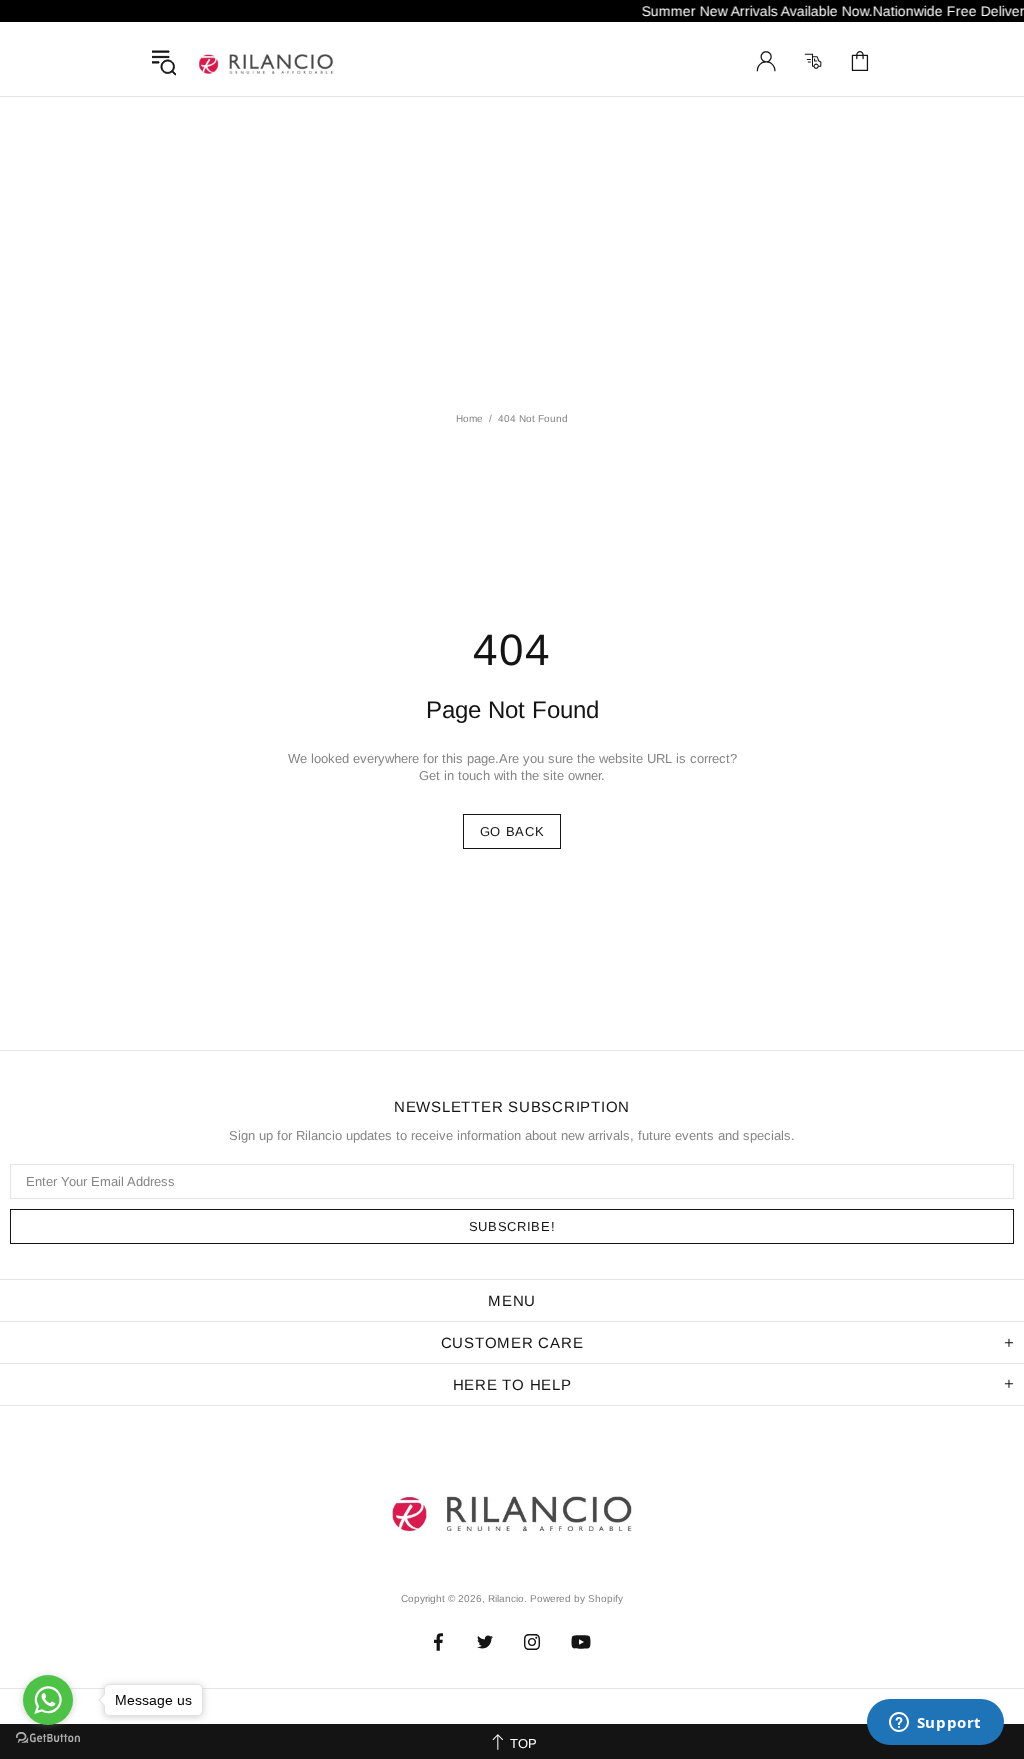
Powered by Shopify (576, 1598)
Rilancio (266, 61)
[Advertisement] (512, 247)
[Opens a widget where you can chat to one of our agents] (935, 1724)
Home (469, 418)
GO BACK (512, 831)
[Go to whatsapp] (48, 1700)
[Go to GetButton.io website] (48, 1738)
